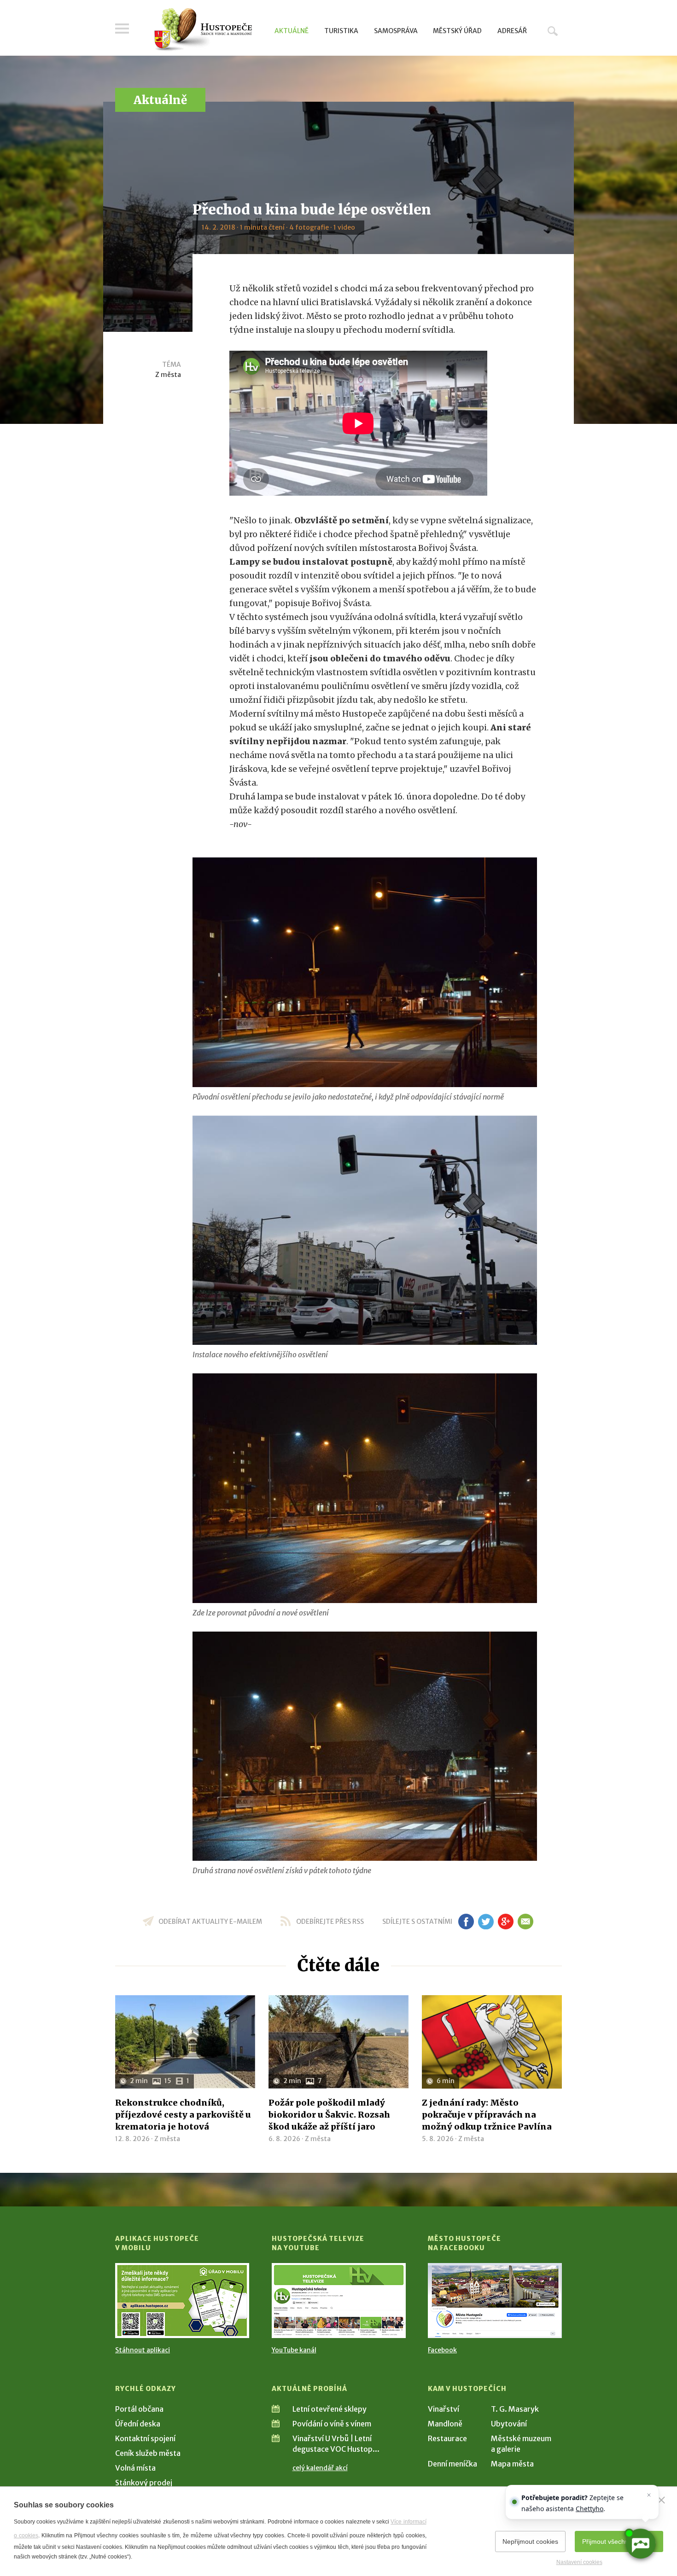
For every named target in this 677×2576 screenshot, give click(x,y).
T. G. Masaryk (515, 2409)
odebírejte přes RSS (330, 1922)
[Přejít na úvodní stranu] (203, 30)
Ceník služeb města (148, 2453)
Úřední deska (138, 2424)
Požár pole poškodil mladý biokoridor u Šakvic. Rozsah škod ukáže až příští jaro (329, 2115)
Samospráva (396, 31)
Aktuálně (292, 31)
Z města (168, 375)
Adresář (512, 31)
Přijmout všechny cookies (619, 2541)
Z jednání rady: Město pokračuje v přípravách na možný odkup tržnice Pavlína (487, 2115)
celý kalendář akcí (320, 2468)
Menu (122, 29)
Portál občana (139, 2409)
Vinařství (444, 2409)
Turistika (341, 31)
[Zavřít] (661, 2500)
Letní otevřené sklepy (330, 2409)
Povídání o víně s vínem (332, 2424)
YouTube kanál (294, 2350)
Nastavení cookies (579, 2562)
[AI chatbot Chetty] (640, 2544)
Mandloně (445, 2424)
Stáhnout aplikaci (143, 2350)
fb (466, 1922)
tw (486, 1922)
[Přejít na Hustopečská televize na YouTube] (339, 2301)
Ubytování (509, 2424)
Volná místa (135, 2468)
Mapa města (512, 2464)
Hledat (553, 31)
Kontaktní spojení (145, 2438)
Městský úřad (457, 31)
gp (505, 1922)
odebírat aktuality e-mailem (210, 1922)
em (525, 1922)
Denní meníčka (452, 2464)
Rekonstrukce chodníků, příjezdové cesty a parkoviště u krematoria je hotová (183, 2115)
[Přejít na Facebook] (495, 2301)
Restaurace (447, 2438)
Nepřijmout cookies (530, 2541)
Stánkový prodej (144, 2483)
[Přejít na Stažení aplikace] (182, 2301)
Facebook (442, 2350)
